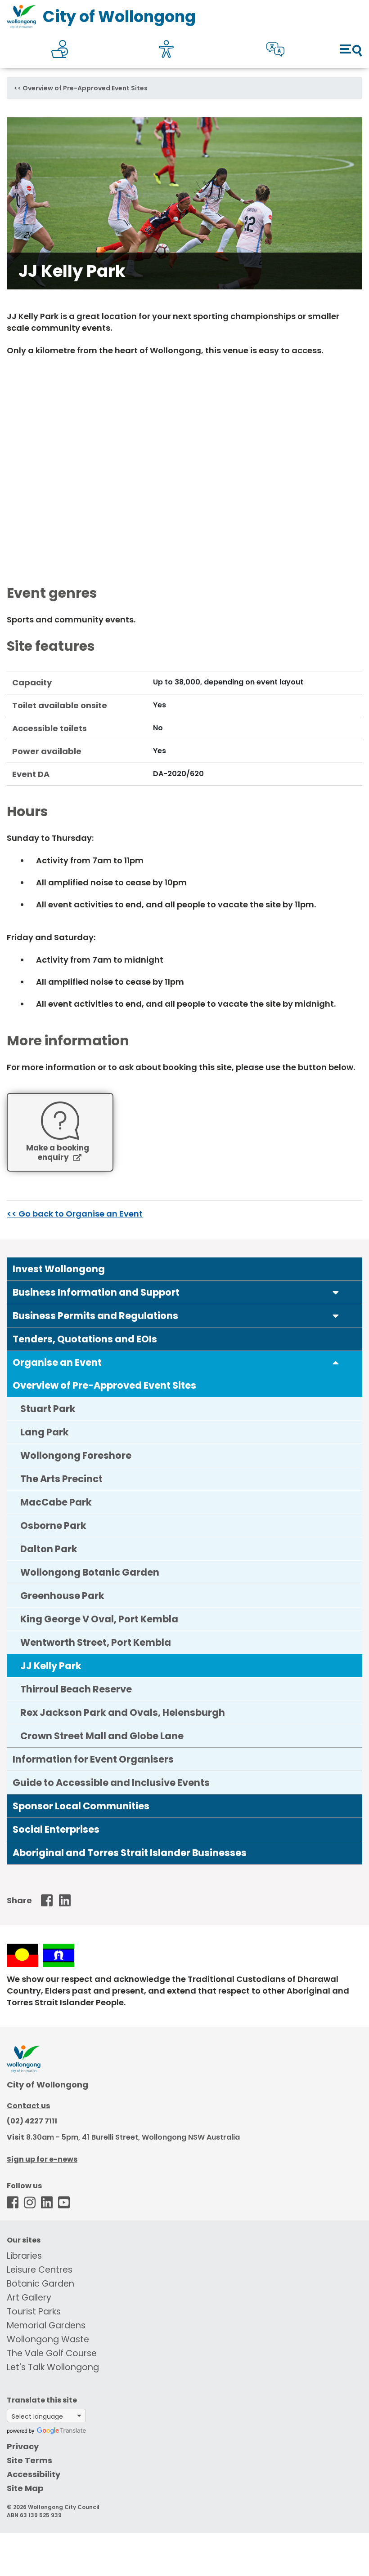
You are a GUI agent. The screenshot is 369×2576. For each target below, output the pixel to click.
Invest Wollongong (59, 1269)
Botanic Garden (40, 2284)
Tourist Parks (34, 2312)
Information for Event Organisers (93, 1759)
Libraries (24, 2256)
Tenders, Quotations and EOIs (85, 1339)
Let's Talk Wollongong (53, 2367)
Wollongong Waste (48, 2339)
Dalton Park (49, 1549)
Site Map (25, 2488)
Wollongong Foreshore (76, 1455)
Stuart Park (48, 1409)
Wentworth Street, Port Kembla (96, 1642)
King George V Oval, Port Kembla (99, 1619)
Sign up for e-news (42, 2159)
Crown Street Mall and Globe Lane (102, 1736)
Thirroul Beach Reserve (76, 1689)
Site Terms (29, 2460)
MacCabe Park (56, 1502)
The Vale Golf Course (52, 2353)
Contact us (28, 2106)
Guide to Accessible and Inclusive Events (111, 1783)
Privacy (23, 2446)
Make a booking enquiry (58, 1153)
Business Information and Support (96, 1292)
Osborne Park (53, 1526)
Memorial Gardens (46, 2325)
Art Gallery (29, 2298)
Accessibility (34, 2474)
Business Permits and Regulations (95, 1316)
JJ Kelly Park (51, 1666)
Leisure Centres (40, 2270)
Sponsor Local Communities (81, 1806)
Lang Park (45, 1432)
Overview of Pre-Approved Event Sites (85, 88)
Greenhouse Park (62, 1596)
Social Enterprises (56, 1829)
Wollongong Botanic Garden (90, 1572)
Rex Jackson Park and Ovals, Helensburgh (123, 1712)
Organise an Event (57, 1362)
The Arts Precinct (61, 1479)
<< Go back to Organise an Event (75, 1214)
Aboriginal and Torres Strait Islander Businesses (130, 1853)
